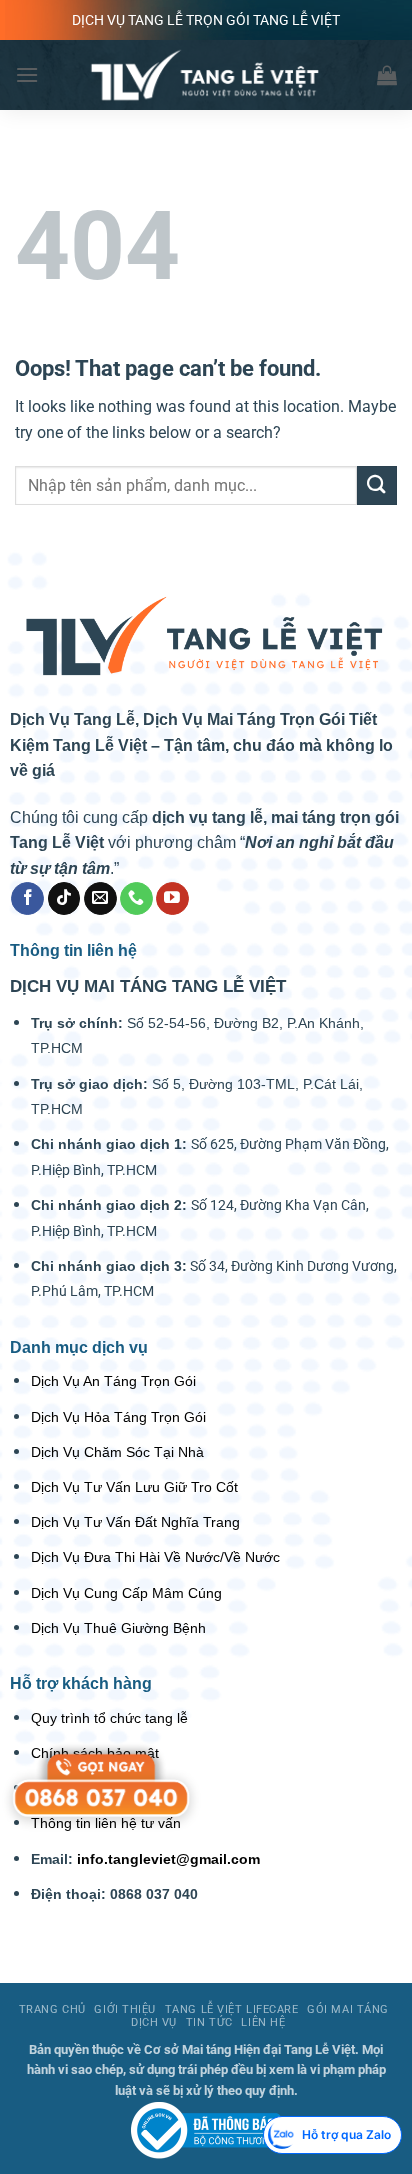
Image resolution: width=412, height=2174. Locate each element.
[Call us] (136, 899)
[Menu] (27, 74)
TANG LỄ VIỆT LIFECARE (232, 2009)
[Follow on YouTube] (172, 899)
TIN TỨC (209, 2022)
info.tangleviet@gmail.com (168, 1859)
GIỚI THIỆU (125, 2009)
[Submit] (377, 485)
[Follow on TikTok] (64, 899)
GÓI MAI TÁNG (348, 2009)
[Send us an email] (100, 899)
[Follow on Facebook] (27, 899)
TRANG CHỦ (52, 2009)
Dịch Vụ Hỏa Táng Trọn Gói (118, 1417)
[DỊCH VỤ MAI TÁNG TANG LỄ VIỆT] (206, 2129)
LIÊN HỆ (263, 2022)
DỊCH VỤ (154, 2022)
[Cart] (387, 75)
